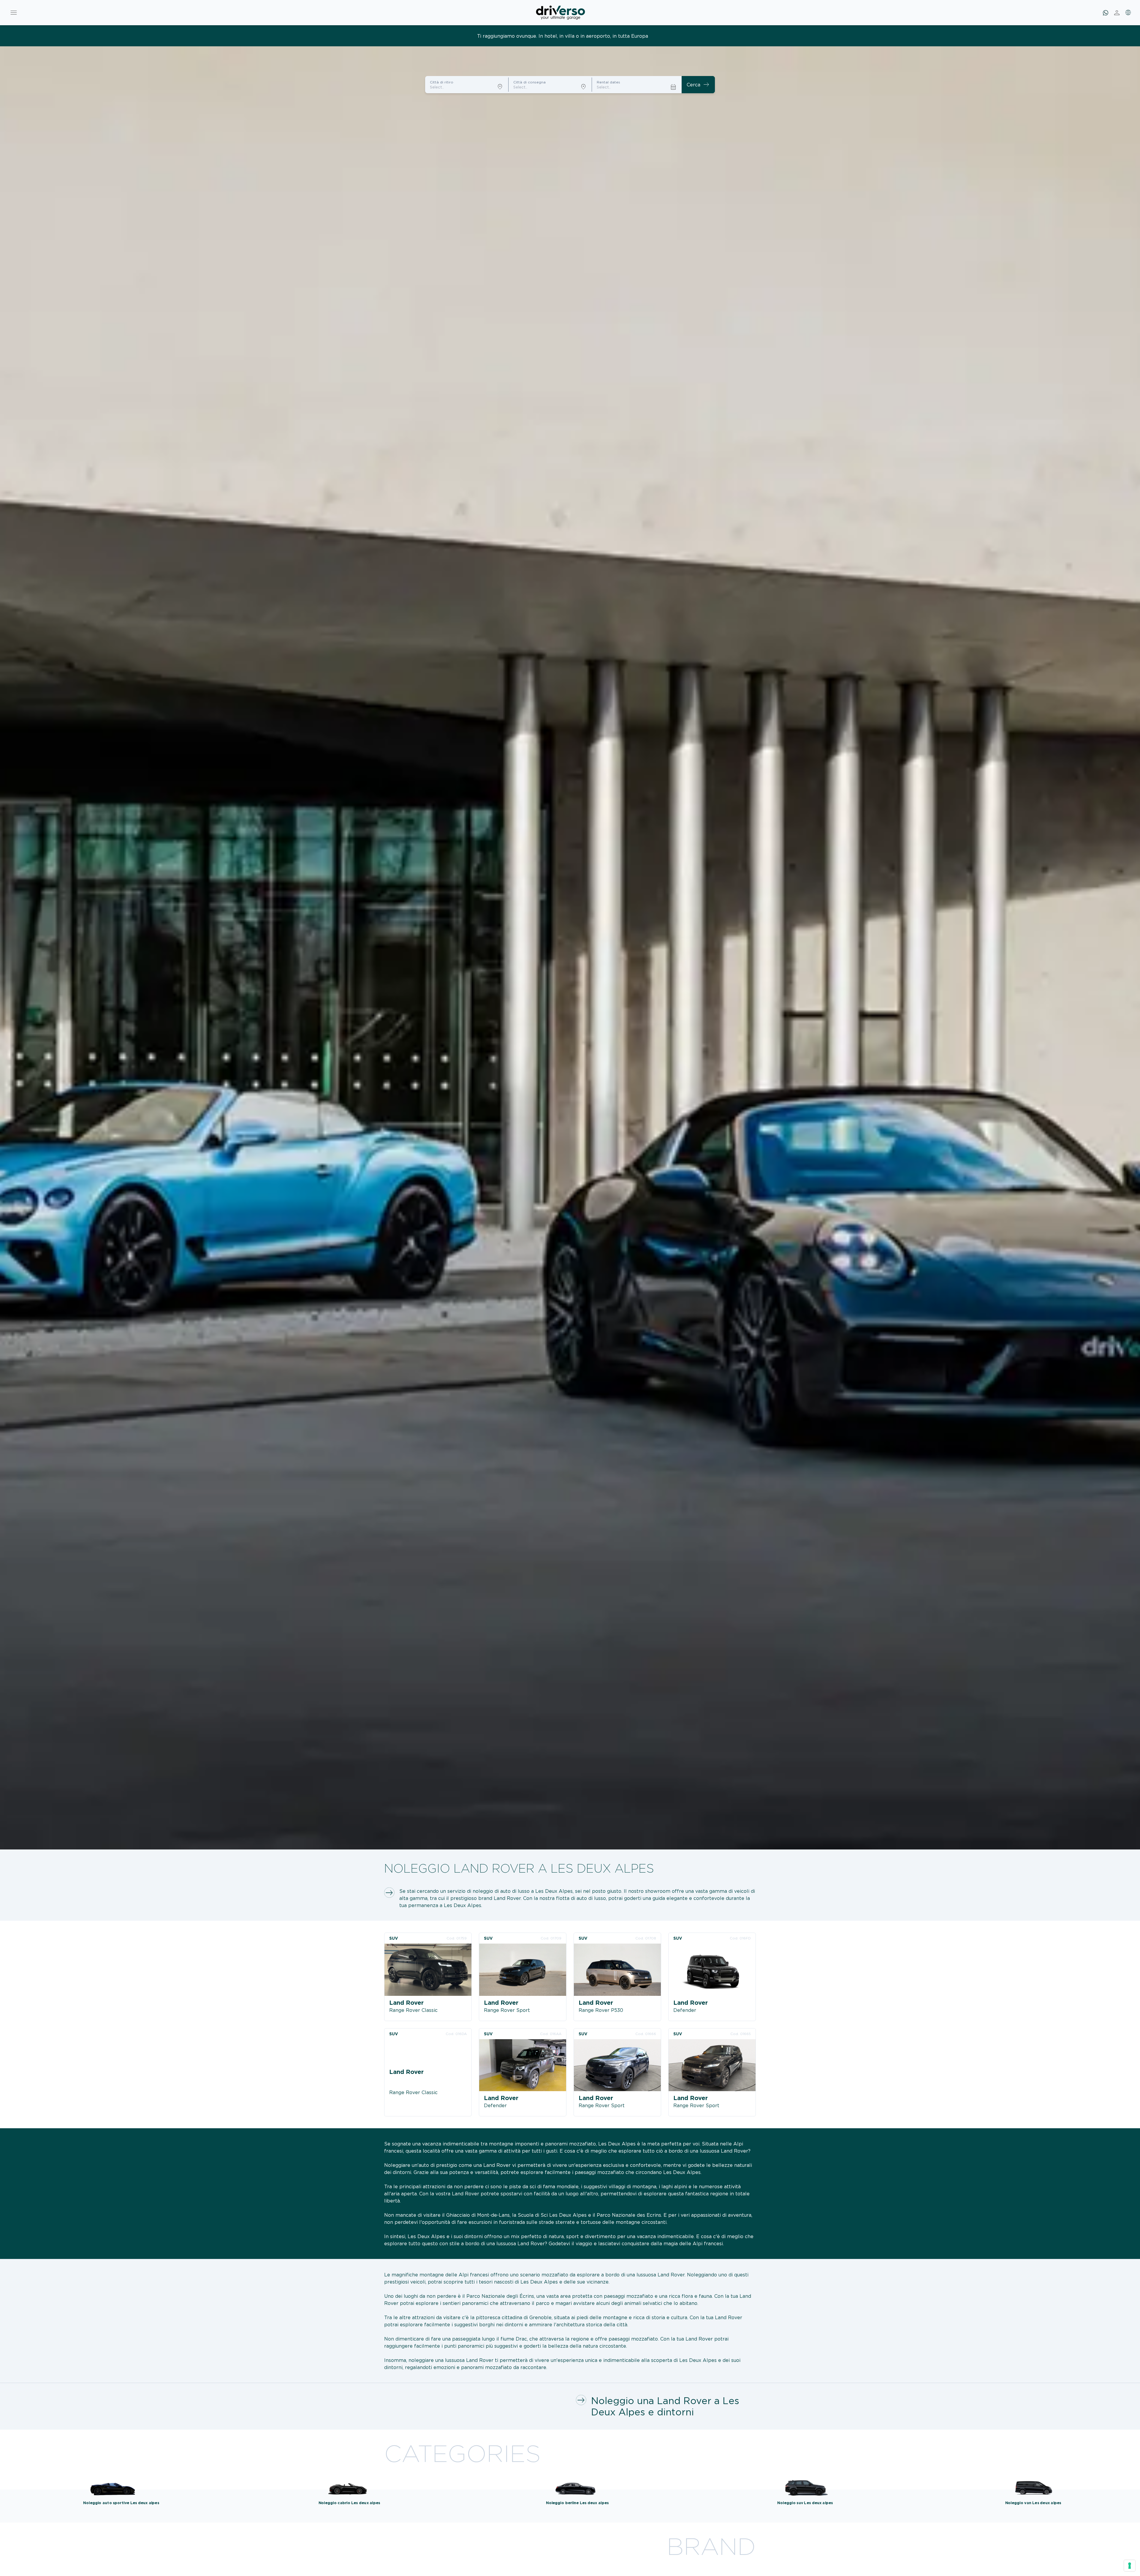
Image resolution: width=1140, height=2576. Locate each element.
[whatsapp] (1106, 13)
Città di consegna (529, 82)
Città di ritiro (442, 82)
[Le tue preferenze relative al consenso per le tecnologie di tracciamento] (1130, 2566)
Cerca (698, 85)
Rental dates (608, 82)
